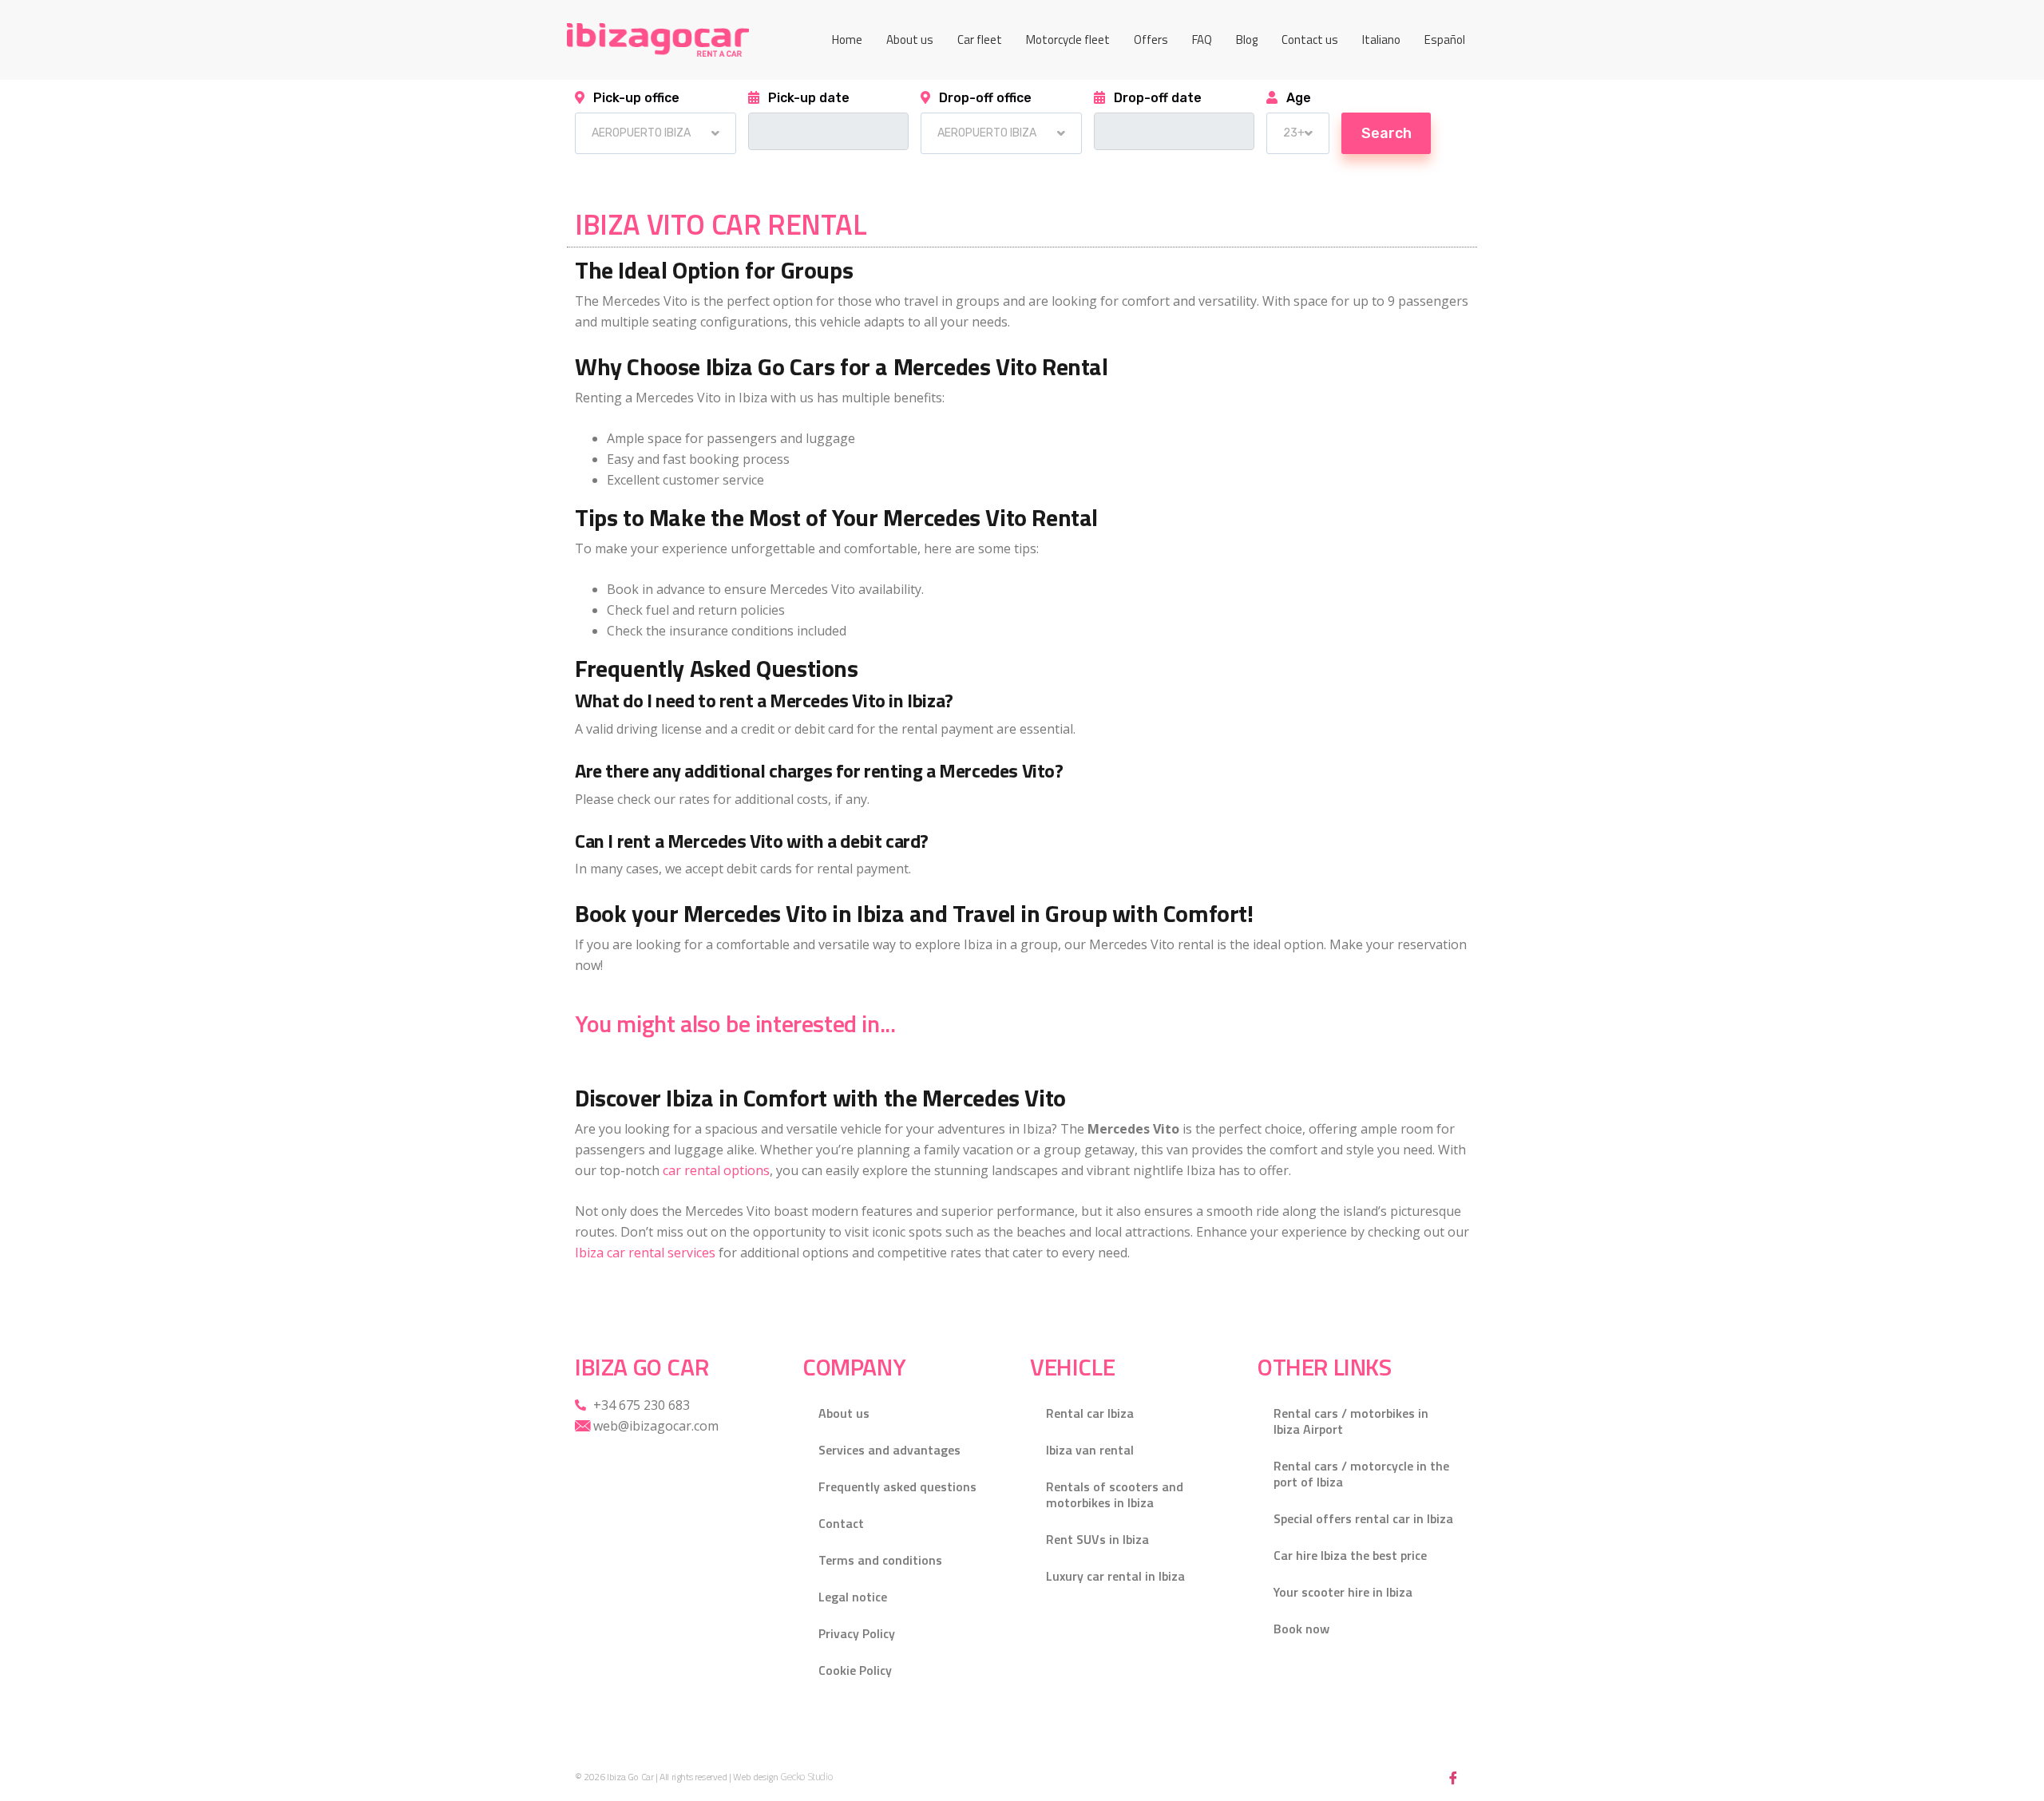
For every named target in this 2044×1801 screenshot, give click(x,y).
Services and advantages (889, 1450)
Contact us (1310, 40)
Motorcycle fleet (1068, 40)
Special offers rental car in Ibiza (1363, 1518)
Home (847, 40)
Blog (1247, 40)
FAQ (1202, 40)
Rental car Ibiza (1090, 1413)
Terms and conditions (880, 1560)
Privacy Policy (857, 1633)
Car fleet (980, 40)
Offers (1151, 40)
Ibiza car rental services (645, 1253)
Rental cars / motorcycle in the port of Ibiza (1361, 1474)
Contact (841, 1523)
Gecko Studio (806, 1777)
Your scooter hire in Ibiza (1343, 1592)
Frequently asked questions (897, 1486)
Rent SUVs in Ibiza (1097, 1539)
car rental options (716, 1170)
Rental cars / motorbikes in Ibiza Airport (1351, 1421)
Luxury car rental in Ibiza (1115, 1576)
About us (910, 40)
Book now (1301, 1629)
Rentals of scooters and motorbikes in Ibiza (1115, 1494)
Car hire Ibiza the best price (1350, 1555)
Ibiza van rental (1090, 1450)
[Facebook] (1453, 1777)
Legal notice (853, 1597)
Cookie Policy (855, 1670)
